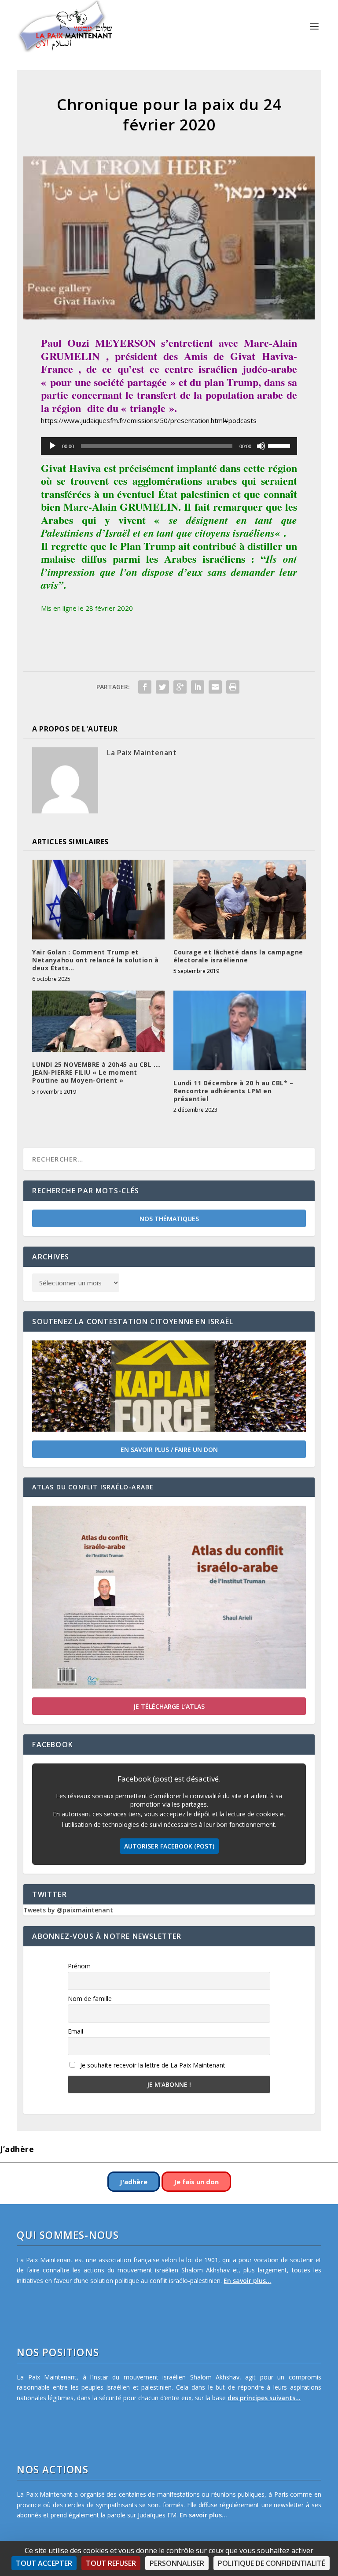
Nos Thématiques (169, 1219)
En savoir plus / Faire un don (169, 1449)
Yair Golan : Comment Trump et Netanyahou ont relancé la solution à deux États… (95, 960)
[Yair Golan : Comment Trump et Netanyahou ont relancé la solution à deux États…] (98, 899)
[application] (169, 446)
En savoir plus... (247, 2281)
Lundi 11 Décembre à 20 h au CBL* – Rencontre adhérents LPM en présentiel (233, 1091)
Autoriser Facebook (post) (169, 1846)
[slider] (280, 445)
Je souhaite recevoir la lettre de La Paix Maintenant (152, 2065)
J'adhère (134, 2182)
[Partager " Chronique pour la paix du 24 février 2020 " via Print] (233, 687)
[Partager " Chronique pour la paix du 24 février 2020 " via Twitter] (162, 687)
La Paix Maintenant (142, 753)
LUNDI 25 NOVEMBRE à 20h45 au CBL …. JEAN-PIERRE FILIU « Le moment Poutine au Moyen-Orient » (97, 1072)
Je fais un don (196, 2182)
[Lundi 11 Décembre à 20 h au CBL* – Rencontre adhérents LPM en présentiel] (240, 1030)
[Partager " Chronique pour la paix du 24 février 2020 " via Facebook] (145, 687)
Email (75, 2031)
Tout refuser (111, 2563)
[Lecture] (52, 446)
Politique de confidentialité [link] (272, 2563)
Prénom (79, 1966)
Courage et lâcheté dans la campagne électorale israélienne (238, 956)
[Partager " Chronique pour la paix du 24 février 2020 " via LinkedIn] (198, 687)
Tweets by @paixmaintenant (68, 1910)
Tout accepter (44, 2563)
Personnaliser (177, 2563)
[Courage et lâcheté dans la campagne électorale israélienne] (240, 899)
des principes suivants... (264, 2398)
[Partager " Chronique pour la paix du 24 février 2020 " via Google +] (180, 687)
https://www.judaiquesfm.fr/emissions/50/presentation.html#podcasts (149, 420)
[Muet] (261, 446)
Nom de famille (90, 1999)
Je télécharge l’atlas (169, 1706)
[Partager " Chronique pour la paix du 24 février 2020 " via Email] (215, 687)
